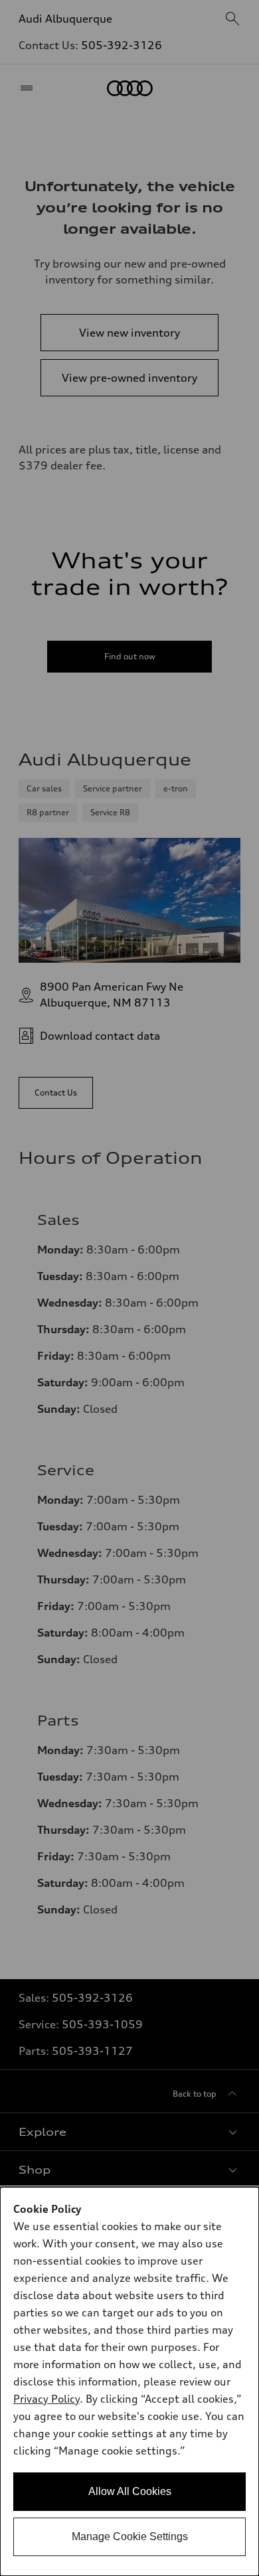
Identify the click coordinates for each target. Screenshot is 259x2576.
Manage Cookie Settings (130, 2536)
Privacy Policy (46, 2399)
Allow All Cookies (130, 2491)
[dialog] (129, 2381)
